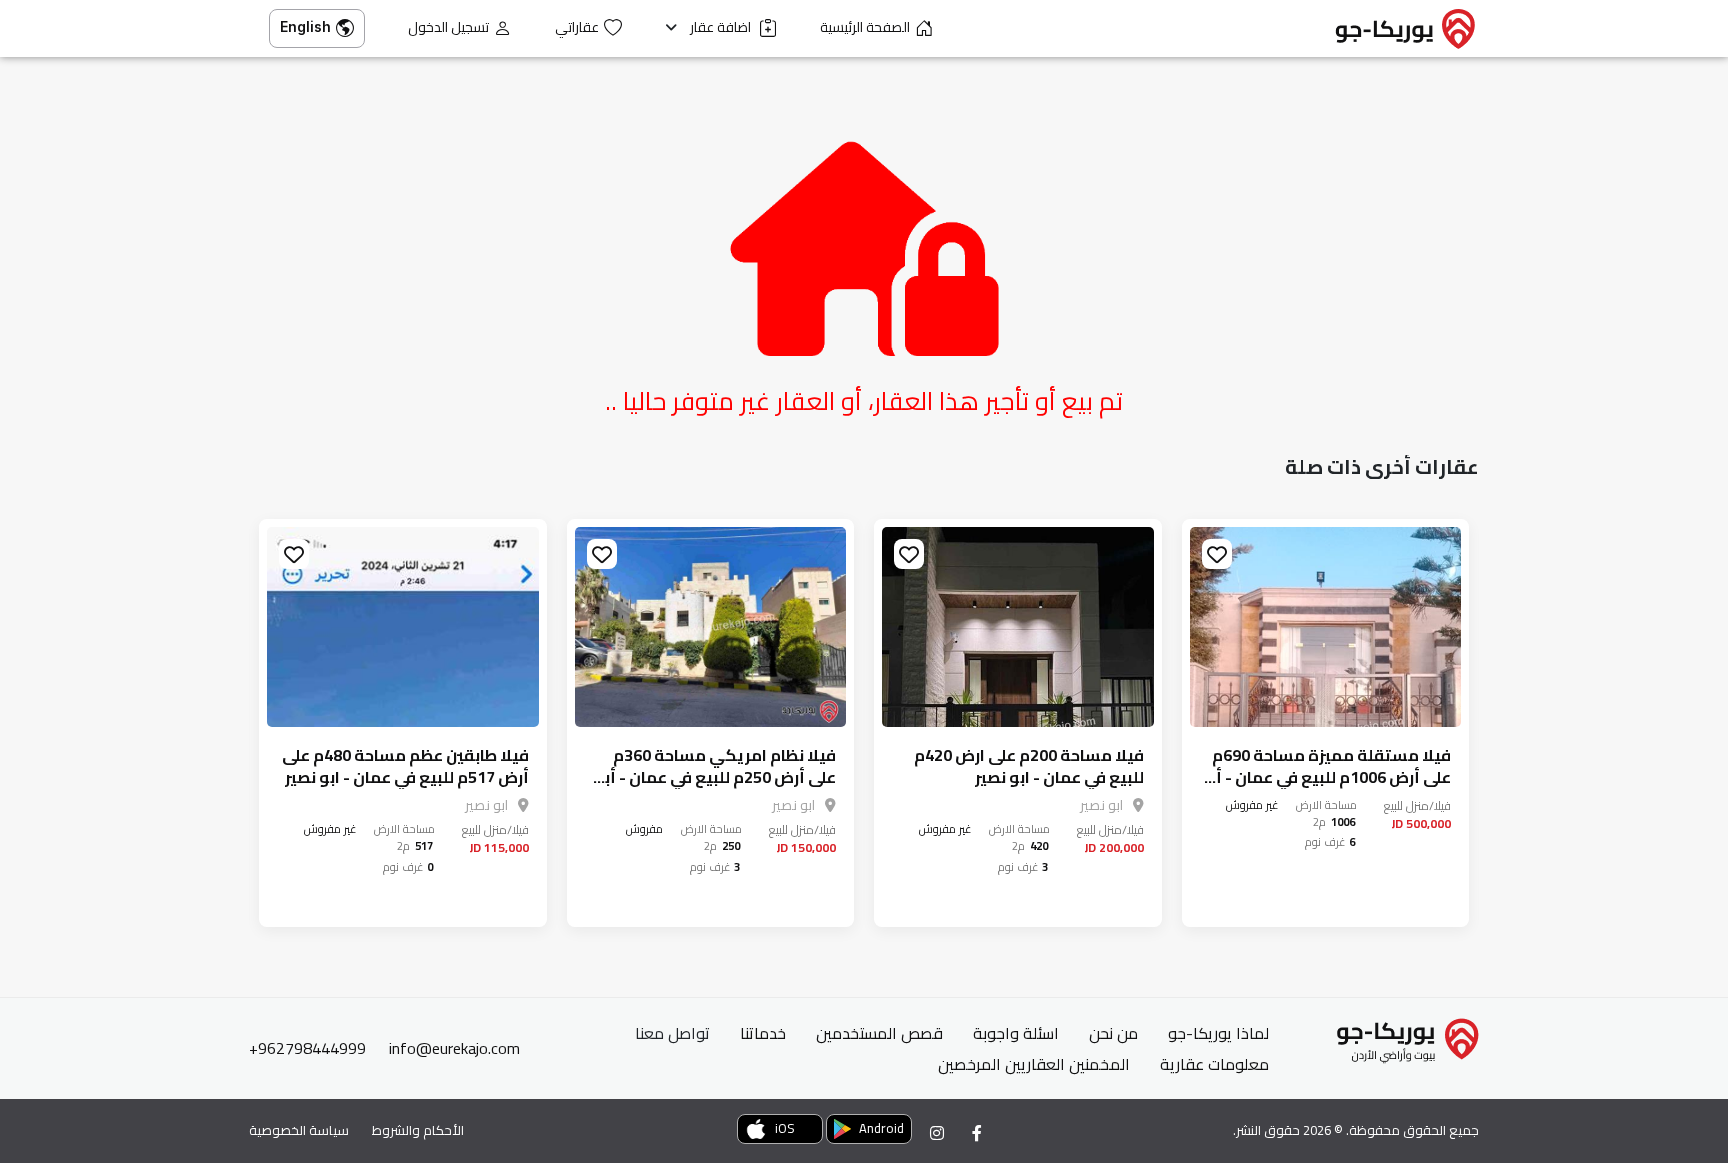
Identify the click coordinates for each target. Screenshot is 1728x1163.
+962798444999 (307, 1048)
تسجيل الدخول (448, 27)
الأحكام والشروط (418, 1130)
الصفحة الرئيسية (865, 27)
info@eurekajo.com (454, 1048)
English (305, 26)
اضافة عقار (722, 27)
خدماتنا (763, 1033)
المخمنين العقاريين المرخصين (1034, 1064)
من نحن (1113, 1033)
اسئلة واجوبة (1016, 1033)
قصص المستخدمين (879, 1033)
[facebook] (977, 1133)
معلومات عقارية (1214, 1064)
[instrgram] (937, 1133)
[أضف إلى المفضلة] (1217, 554)
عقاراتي (577, 27)
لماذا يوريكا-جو (1218, 1033)
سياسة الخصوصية (299, 1130)
